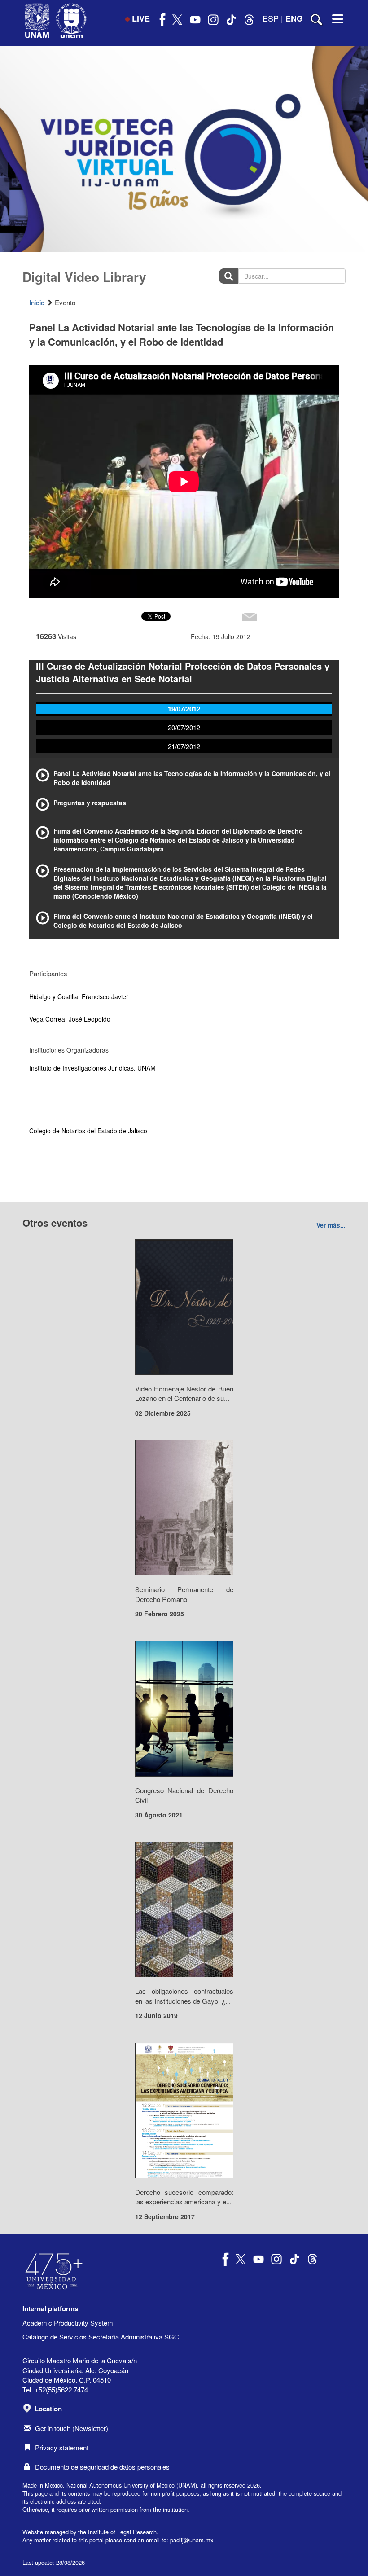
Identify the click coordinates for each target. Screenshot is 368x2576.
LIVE (141, 18)
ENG (294, 18)
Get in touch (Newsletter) (72, 2428)
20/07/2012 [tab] (184, 727)
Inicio (37, 302)
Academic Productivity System (68, 2323)
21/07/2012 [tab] (184, 746)
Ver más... (331, 1225)
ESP (271, 18)
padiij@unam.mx (192, 2540)
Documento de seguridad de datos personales (102, 2467)
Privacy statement (62, 2447)
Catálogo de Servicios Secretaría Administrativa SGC (101, 2337)
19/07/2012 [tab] (184, 709)
